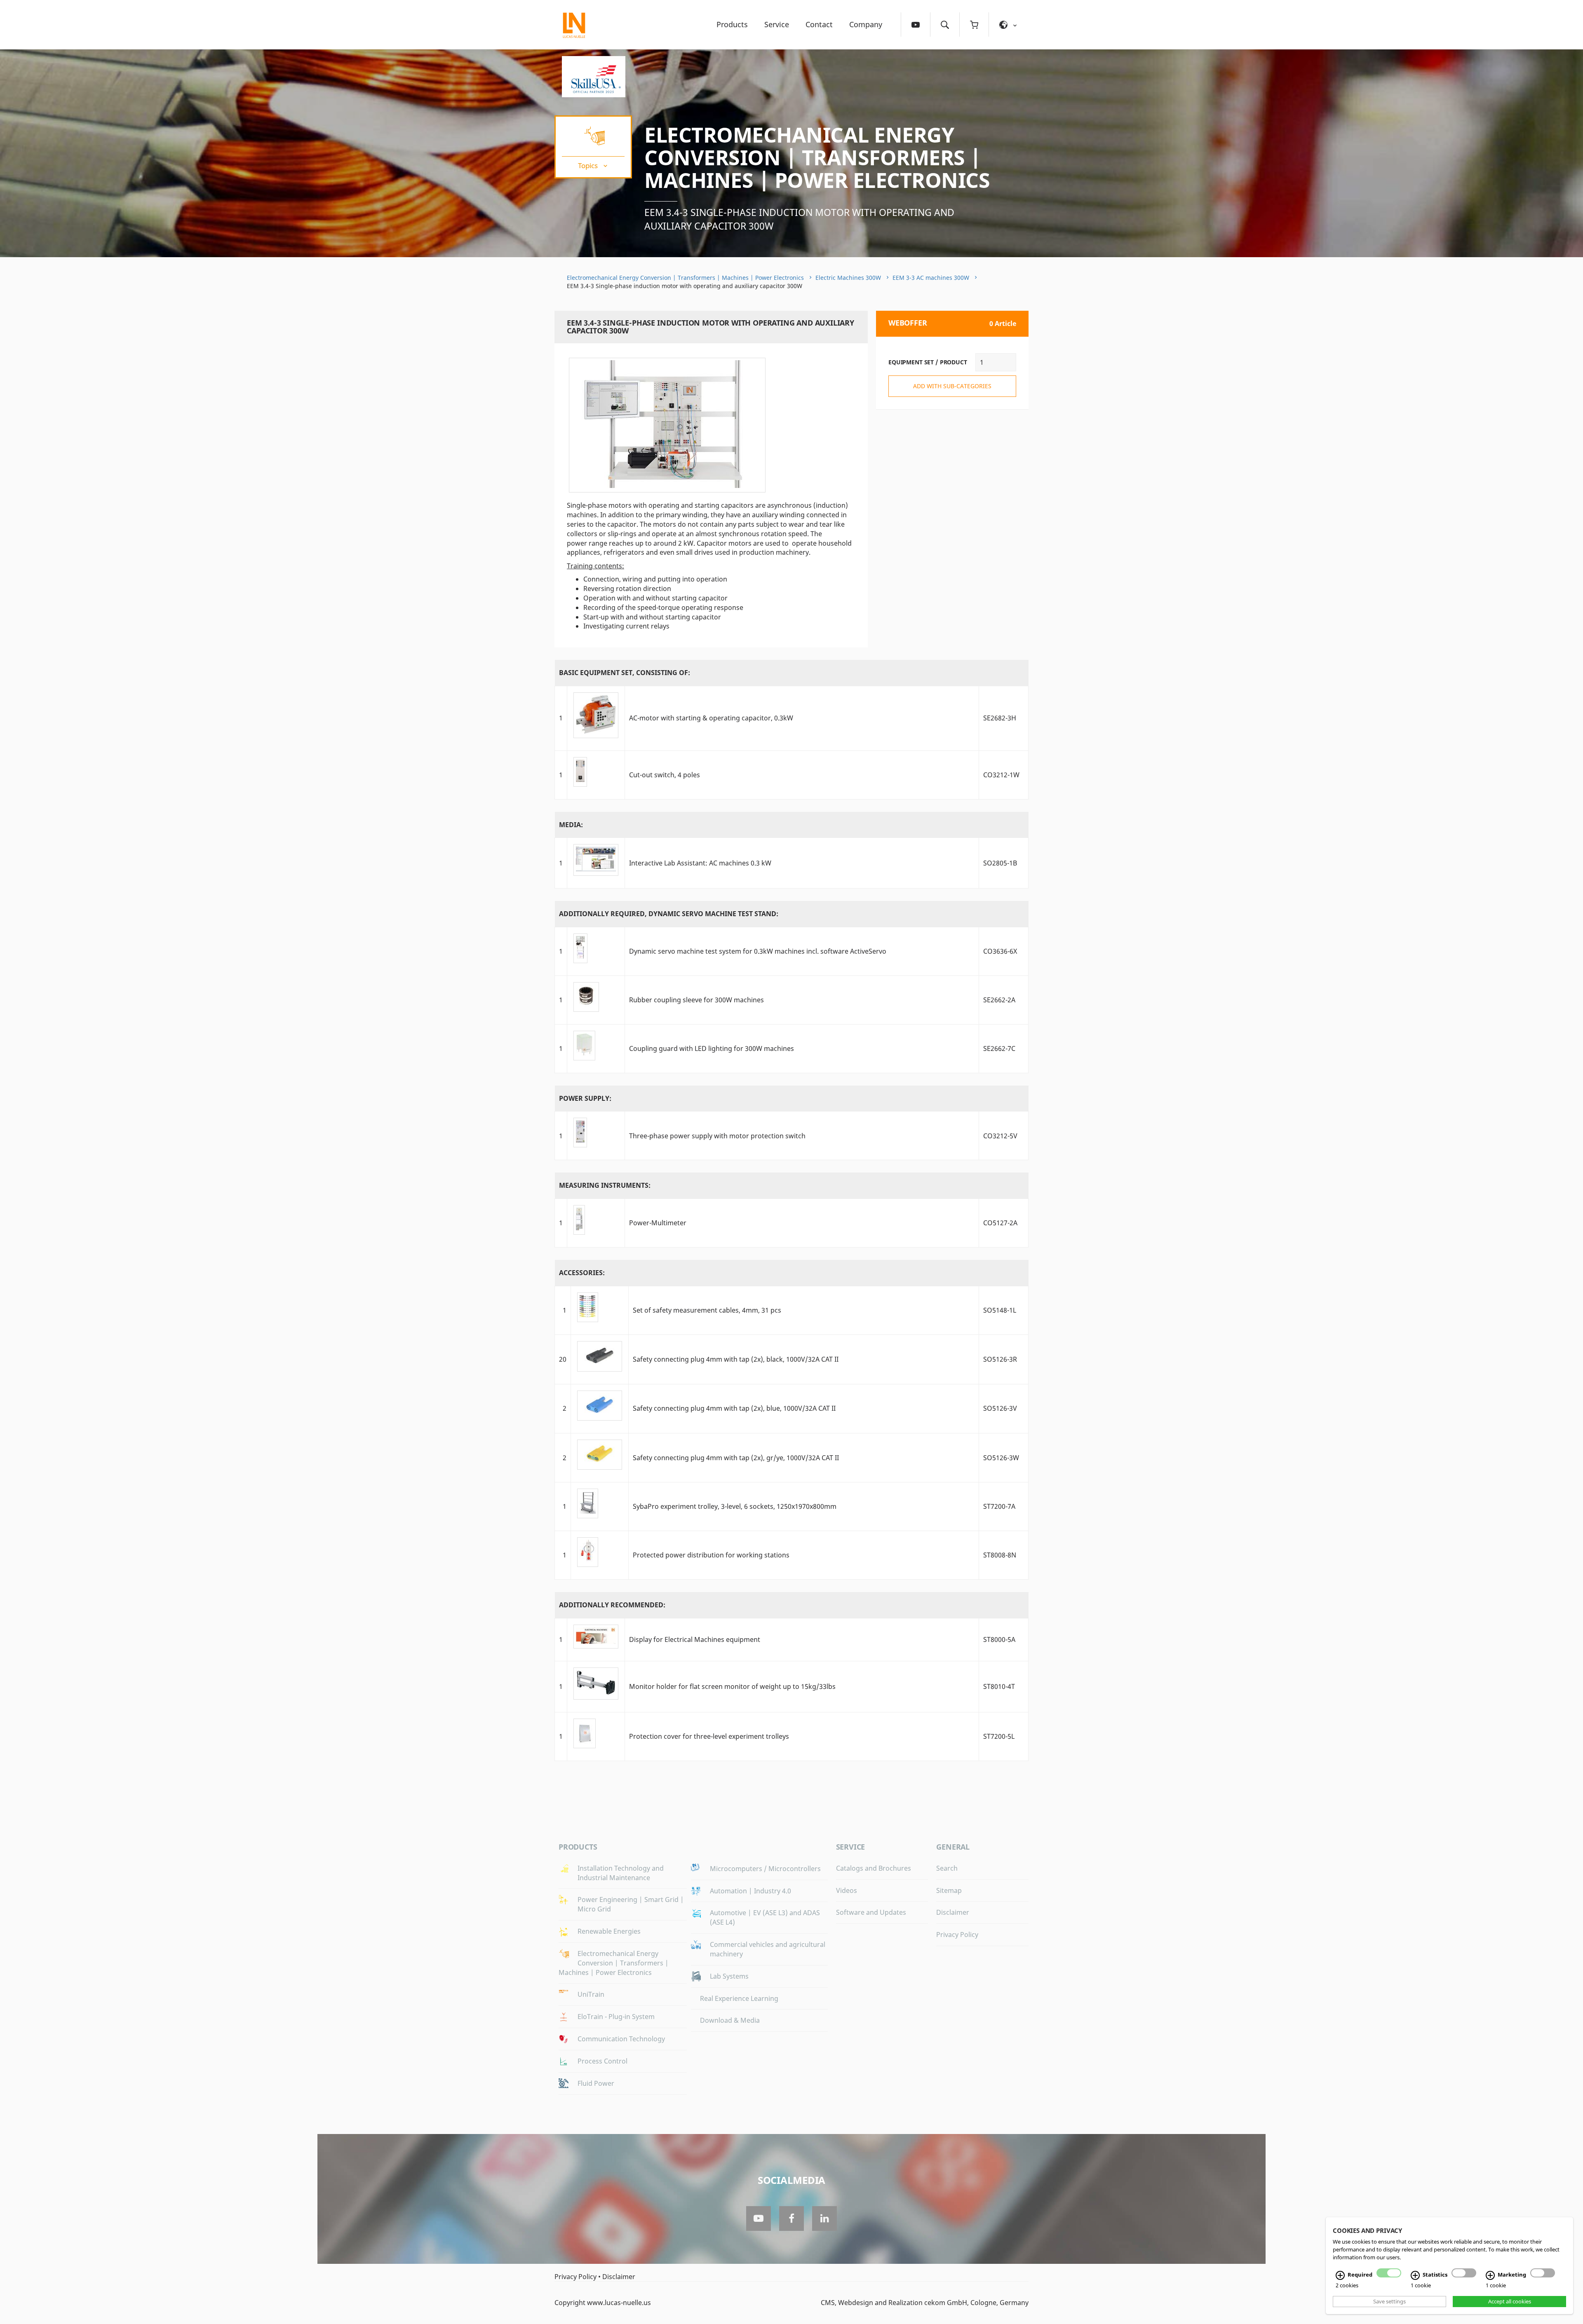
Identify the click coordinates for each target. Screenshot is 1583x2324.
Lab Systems (729, 1976)
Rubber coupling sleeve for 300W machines (696, 1000)
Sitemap (949, 1890)
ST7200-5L (999, 1736)
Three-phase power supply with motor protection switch (717, 1136)
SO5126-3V (1000, 1408)
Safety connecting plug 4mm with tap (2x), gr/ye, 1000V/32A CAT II (736, 1458)
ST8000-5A (999, 1639)
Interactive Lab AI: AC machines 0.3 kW (700, 863)
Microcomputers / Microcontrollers (765, 1869)
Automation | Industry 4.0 (750, 1891)
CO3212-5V (1000, 1136)
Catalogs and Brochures (874, 1868)
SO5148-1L (1000, 1310)
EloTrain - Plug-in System (616, 2017)
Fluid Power (596, 2083)
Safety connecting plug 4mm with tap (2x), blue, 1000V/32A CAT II (734, 1408)
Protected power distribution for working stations (711, 1555)
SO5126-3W (1001, 1458)
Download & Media (730, 2020)
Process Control (602, 2061)
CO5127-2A (1000, 1223)
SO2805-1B (1000, 863)
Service (777, 24)
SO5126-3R (1000, 1359)
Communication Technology (621, 2039)
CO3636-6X (1000, 951)
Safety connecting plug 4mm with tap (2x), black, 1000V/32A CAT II (736, 1359)
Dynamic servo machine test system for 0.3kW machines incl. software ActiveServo (758, 951)
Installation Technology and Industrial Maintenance (621, 1873)
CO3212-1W (1001, 775)
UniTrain (591, 1994)
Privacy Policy (957, 1935)
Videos (847, 1890)
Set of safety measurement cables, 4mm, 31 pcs (707, 1310)
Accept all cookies (1510, 2301)
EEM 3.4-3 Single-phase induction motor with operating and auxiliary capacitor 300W (799, 219)
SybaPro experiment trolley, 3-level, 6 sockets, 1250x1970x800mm (735, 1506)
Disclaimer (953, 1912)
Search (947, 1868)
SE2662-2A (999, 1000)
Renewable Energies (609, 1931)
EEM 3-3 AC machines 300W (931, 278)
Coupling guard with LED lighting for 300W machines (712, 1048)
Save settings (1389, 2301)
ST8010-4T (999, 1686)
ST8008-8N (1000, 1555)
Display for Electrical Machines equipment (695, 1639)
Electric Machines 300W (848, 278)
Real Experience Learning (739, 1998)
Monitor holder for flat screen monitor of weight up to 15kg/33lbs (732, 1686)
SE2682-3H (1000, 718)
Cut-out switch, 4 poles (665, 775)
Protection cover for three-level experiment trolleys (709, 1736)
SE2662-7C (999, 1048)
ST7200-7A (999, 1506)
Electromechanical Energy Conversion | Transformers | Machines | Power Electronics (817, 157)
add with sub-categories (952, 386)
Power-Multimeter (658, 1223)
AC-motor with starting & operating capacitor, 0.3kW (711, 718)
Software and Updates (871, 1912)
